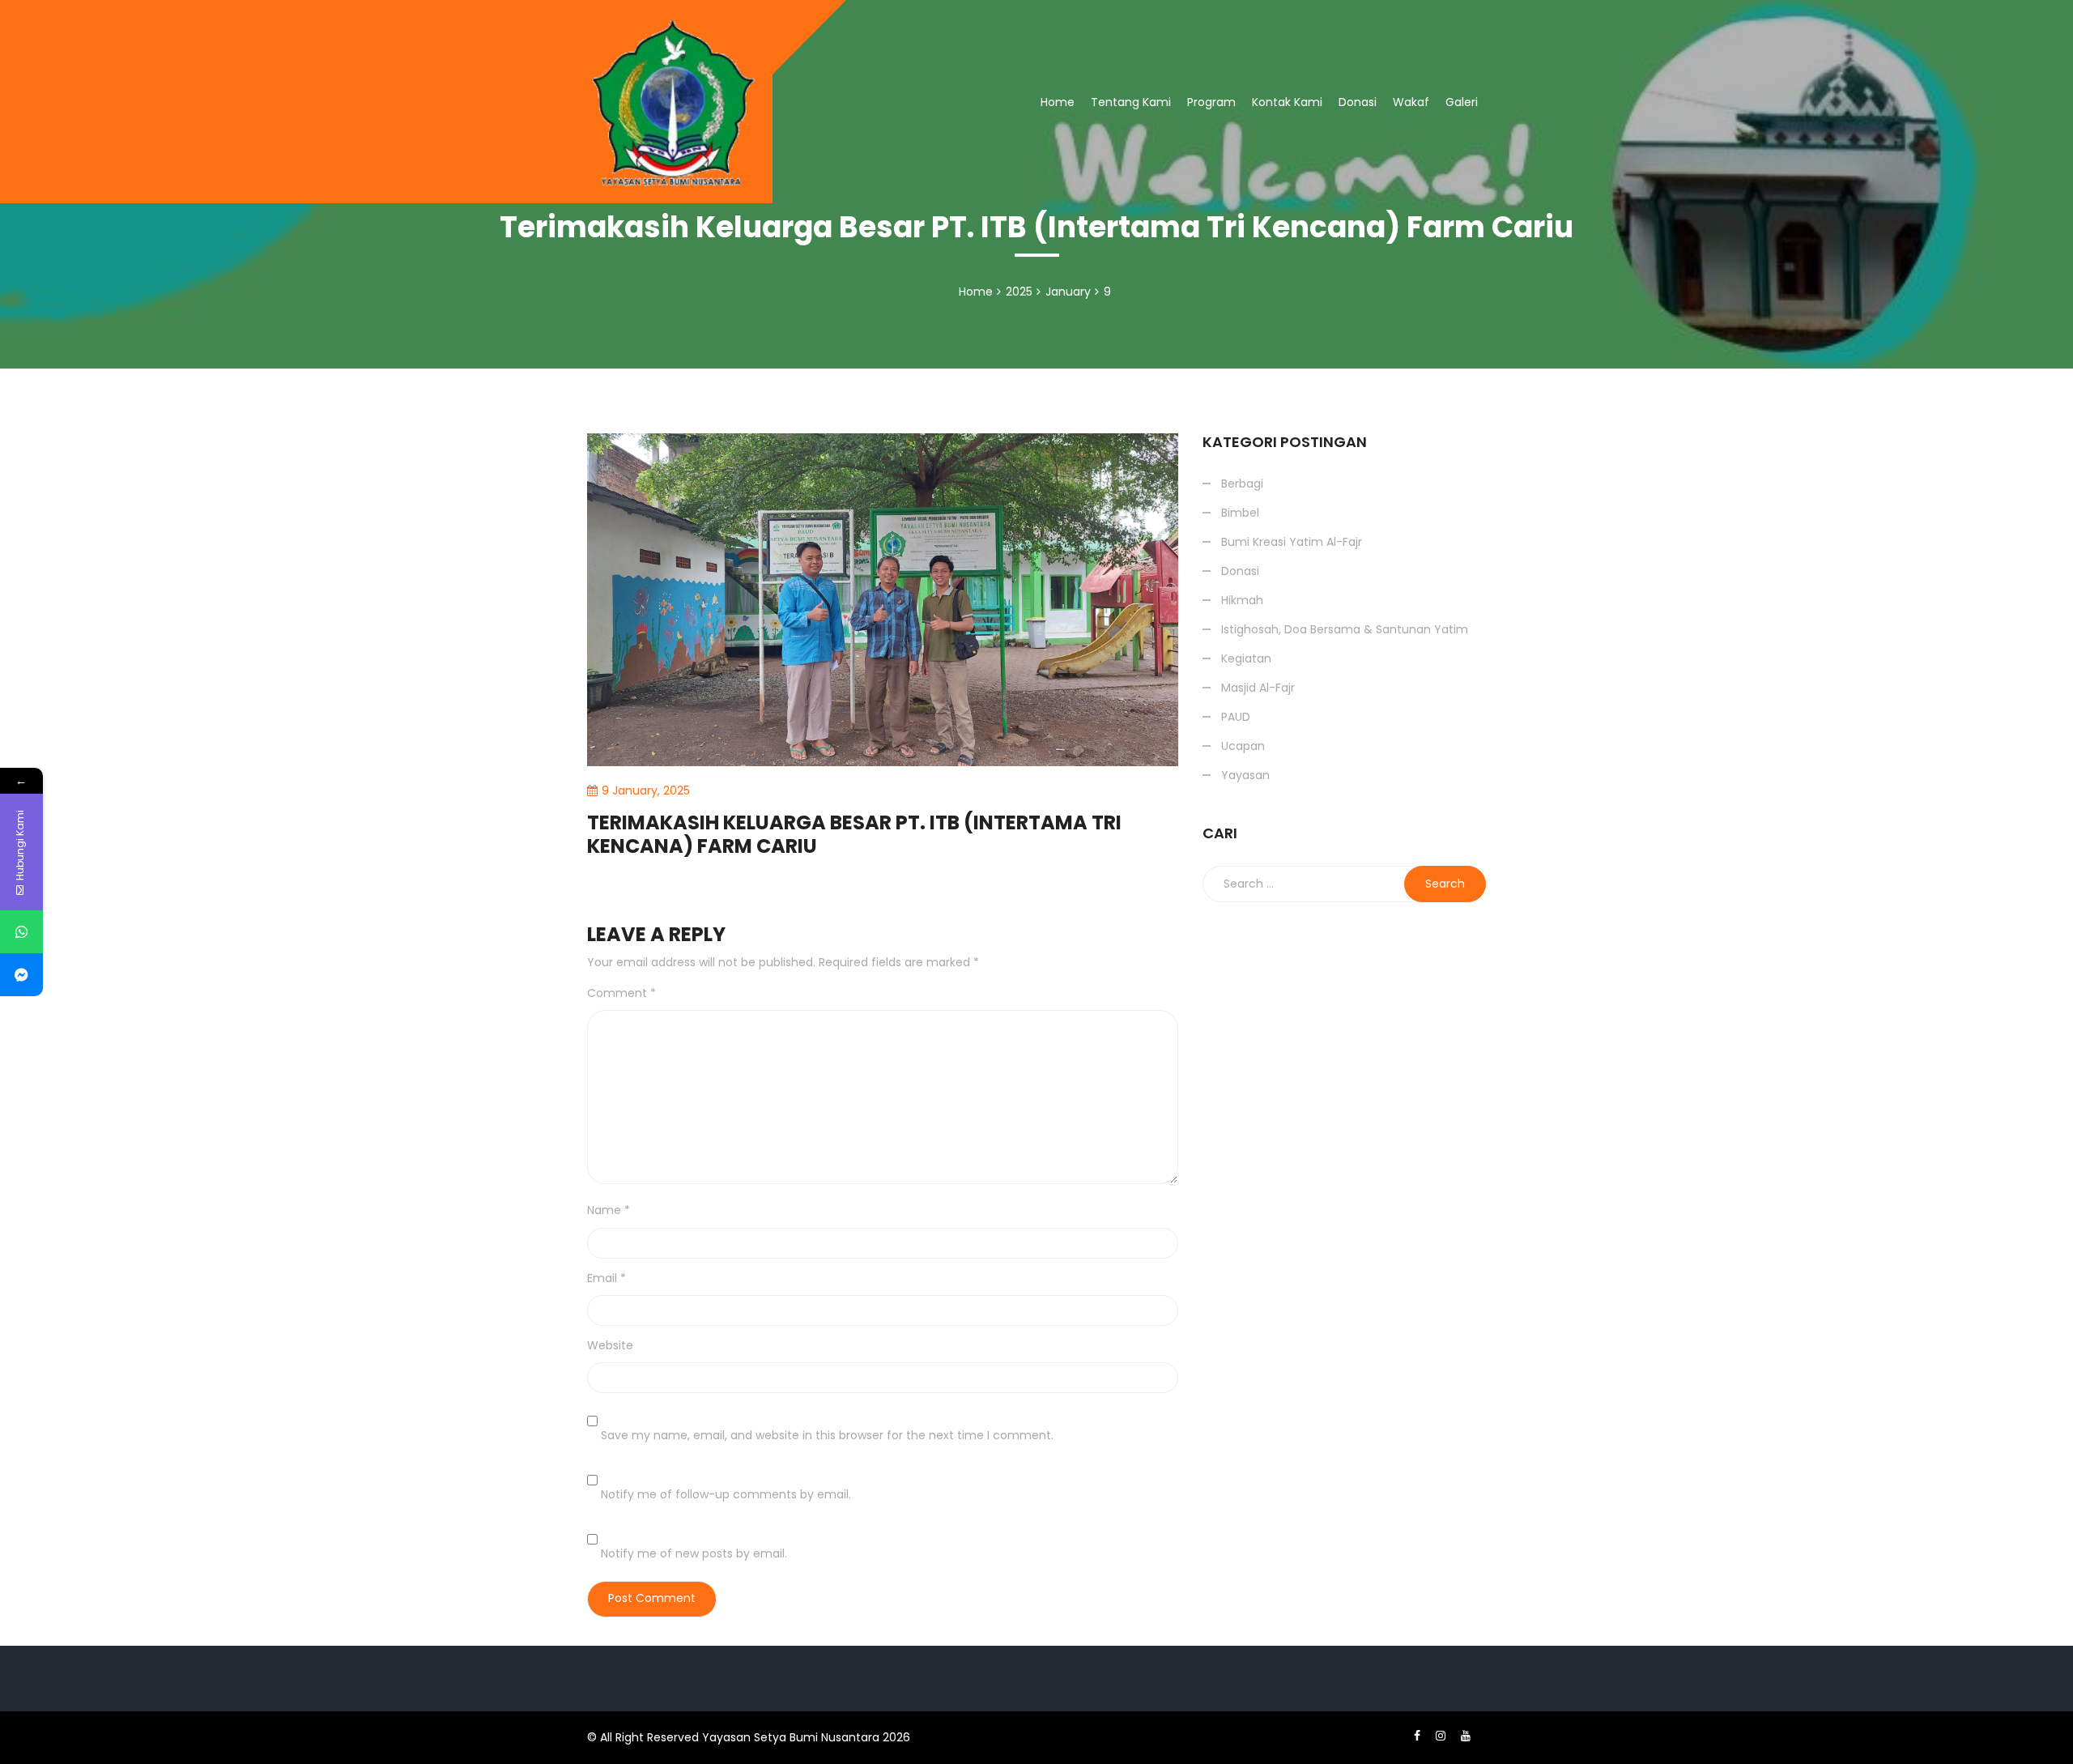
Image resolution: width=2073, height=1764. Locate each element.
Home (1058, 102)
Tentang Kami (1131, 102)
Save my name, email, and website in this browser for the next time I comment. (827, 1435)
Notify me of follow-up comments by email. (726, 1494)
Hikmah (1242, 600)
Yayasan (1245, 775)
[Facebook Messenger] (21, 975)
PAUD (1236, 717)
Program (1211, 102)
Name (609, 1210)
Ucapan (1243, 746)
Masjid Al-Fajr (1258, 688)
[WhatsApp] (21, 932)
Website (610, 1345)
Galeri (1462, 102)
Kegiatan (1246, 658)
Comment (621, 993)
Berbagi (1230, 209)
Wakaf (1411, 102)
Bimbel (1240, 513)
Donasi (1358, 102)
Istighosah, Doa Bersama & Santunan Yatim (1336, 162)
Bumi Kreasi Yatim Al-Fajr (1292, 542)
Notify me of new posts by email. (694, 1553)
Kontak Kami (1287, 102)
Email (607, 1278)
